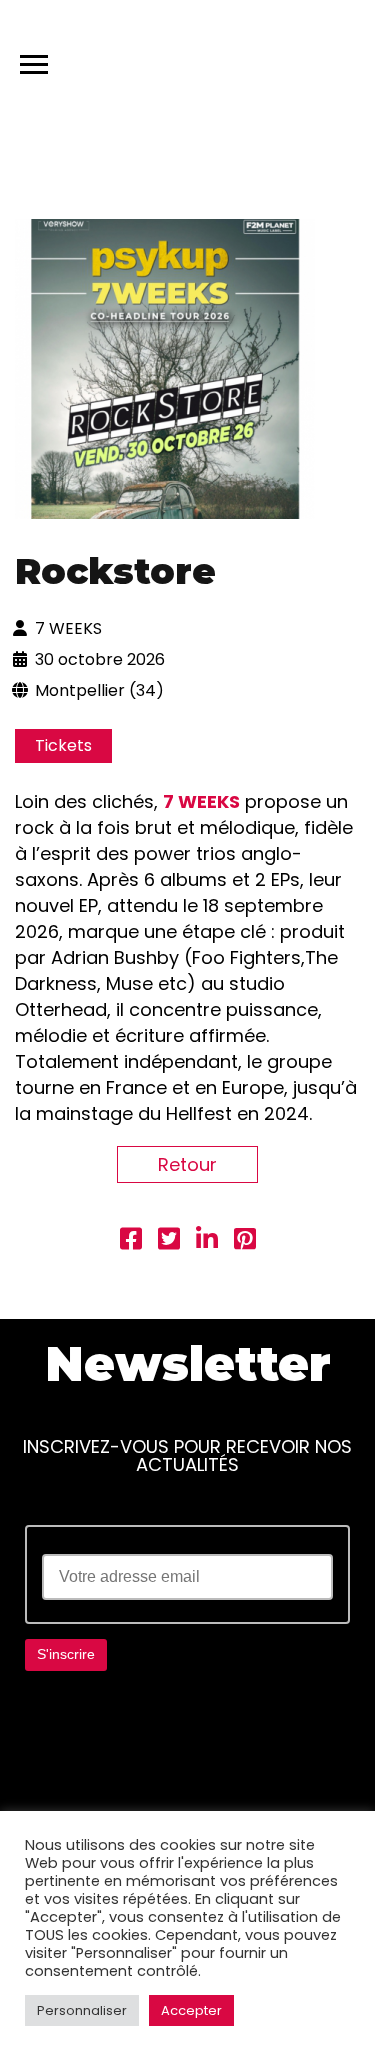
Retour (187, 1164)
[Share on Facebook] (131, 1241)
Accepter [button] (191, 2010)
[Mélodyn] (264, 60)
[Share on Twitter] (169, 1241)
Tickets (63, 745)
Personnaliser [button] (82, 2010)
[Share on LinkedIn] (207, 1241)
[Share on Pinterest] (245, 1241)
